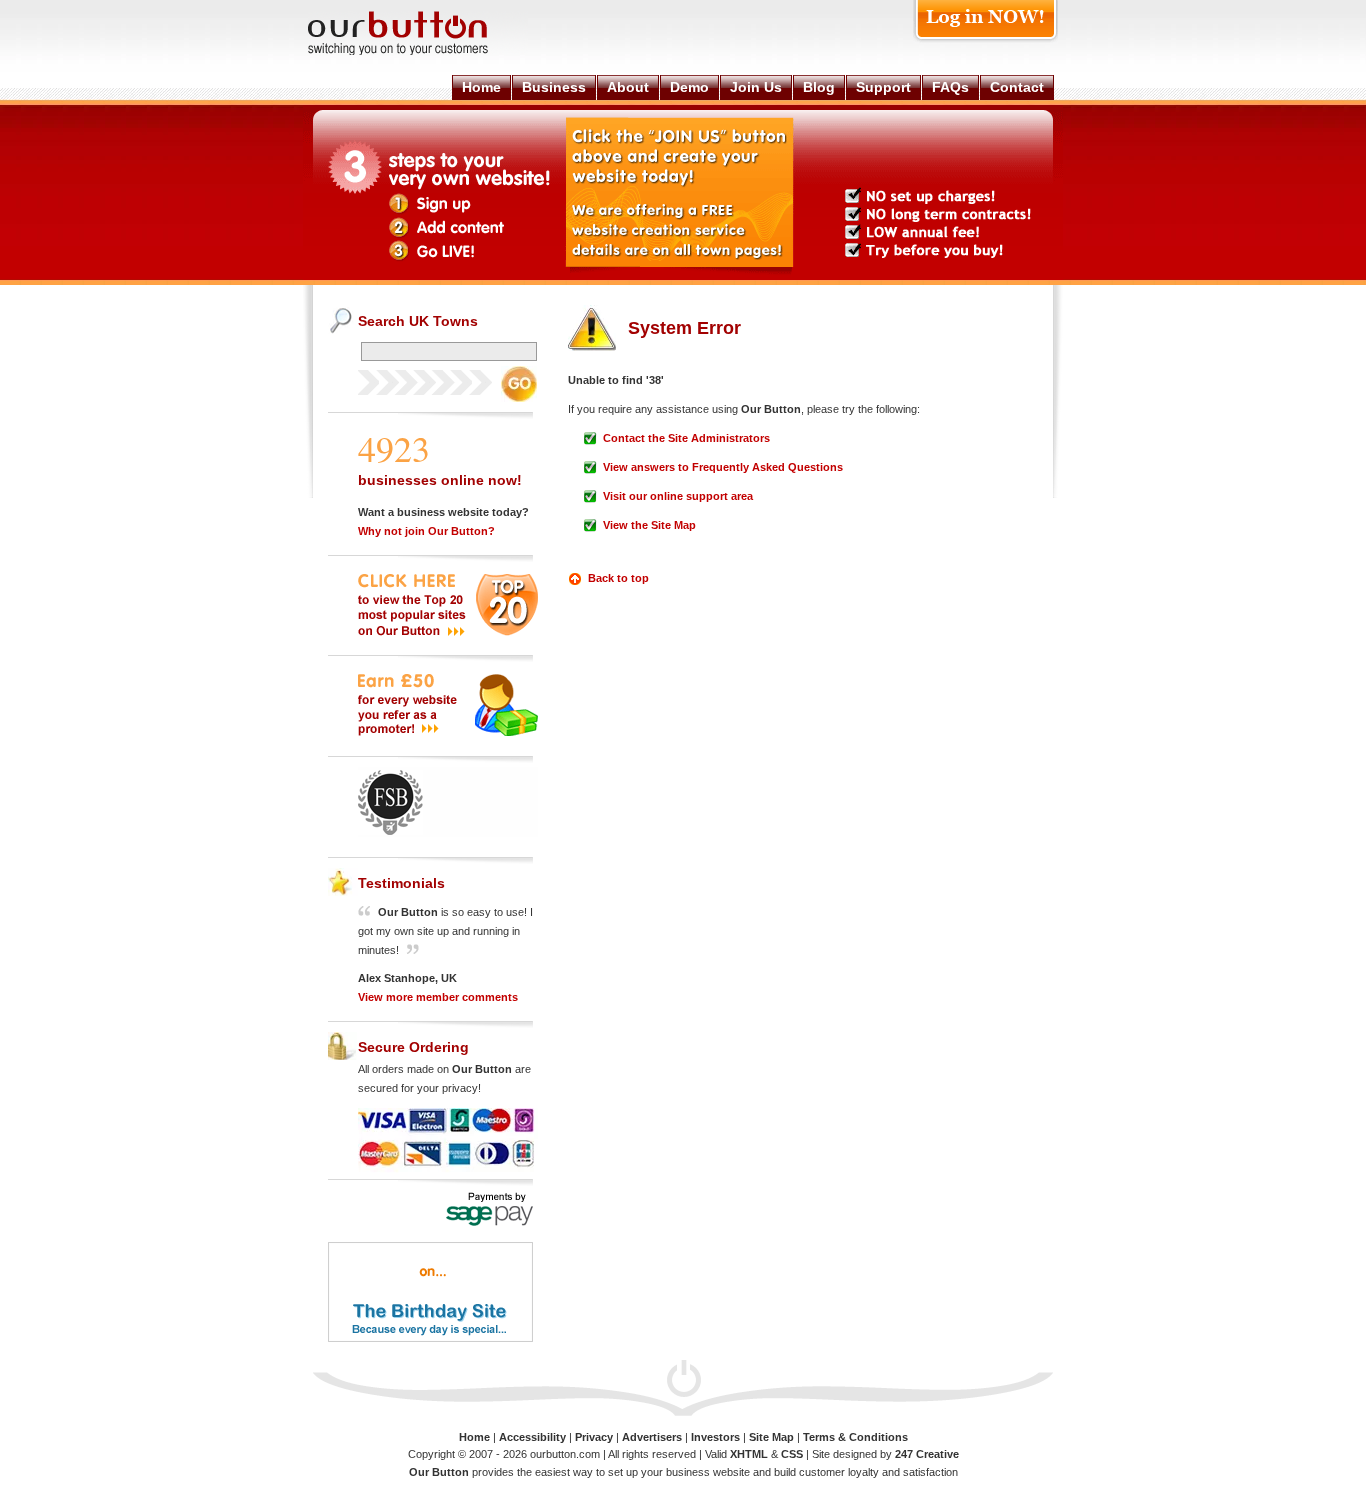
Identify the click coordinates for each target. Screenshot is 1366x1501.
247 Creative (927, 1454)
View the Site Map (649, 525)
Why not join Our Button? (426, 531)
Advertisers (652, 1437)
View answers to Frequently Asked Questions (723, 467)
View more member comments (438, 997)
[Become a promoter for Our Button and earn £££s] (448, 732)
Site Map (771, 1437)
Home (474, 1437)
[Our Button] (418, 51)
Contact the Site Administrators (686, 438)
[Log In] (985, 41)
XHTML (749, 1454)
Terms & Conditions (855, 1437)
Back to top (618, 578)
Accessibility (532, 1437)
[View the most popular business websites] (448, 632)
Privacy (594, 1437)
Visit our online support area (678, 496)
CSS (792, 1454)
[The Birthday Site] (430, 1338)
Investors (715, 1437)
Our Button (439, 1472)
